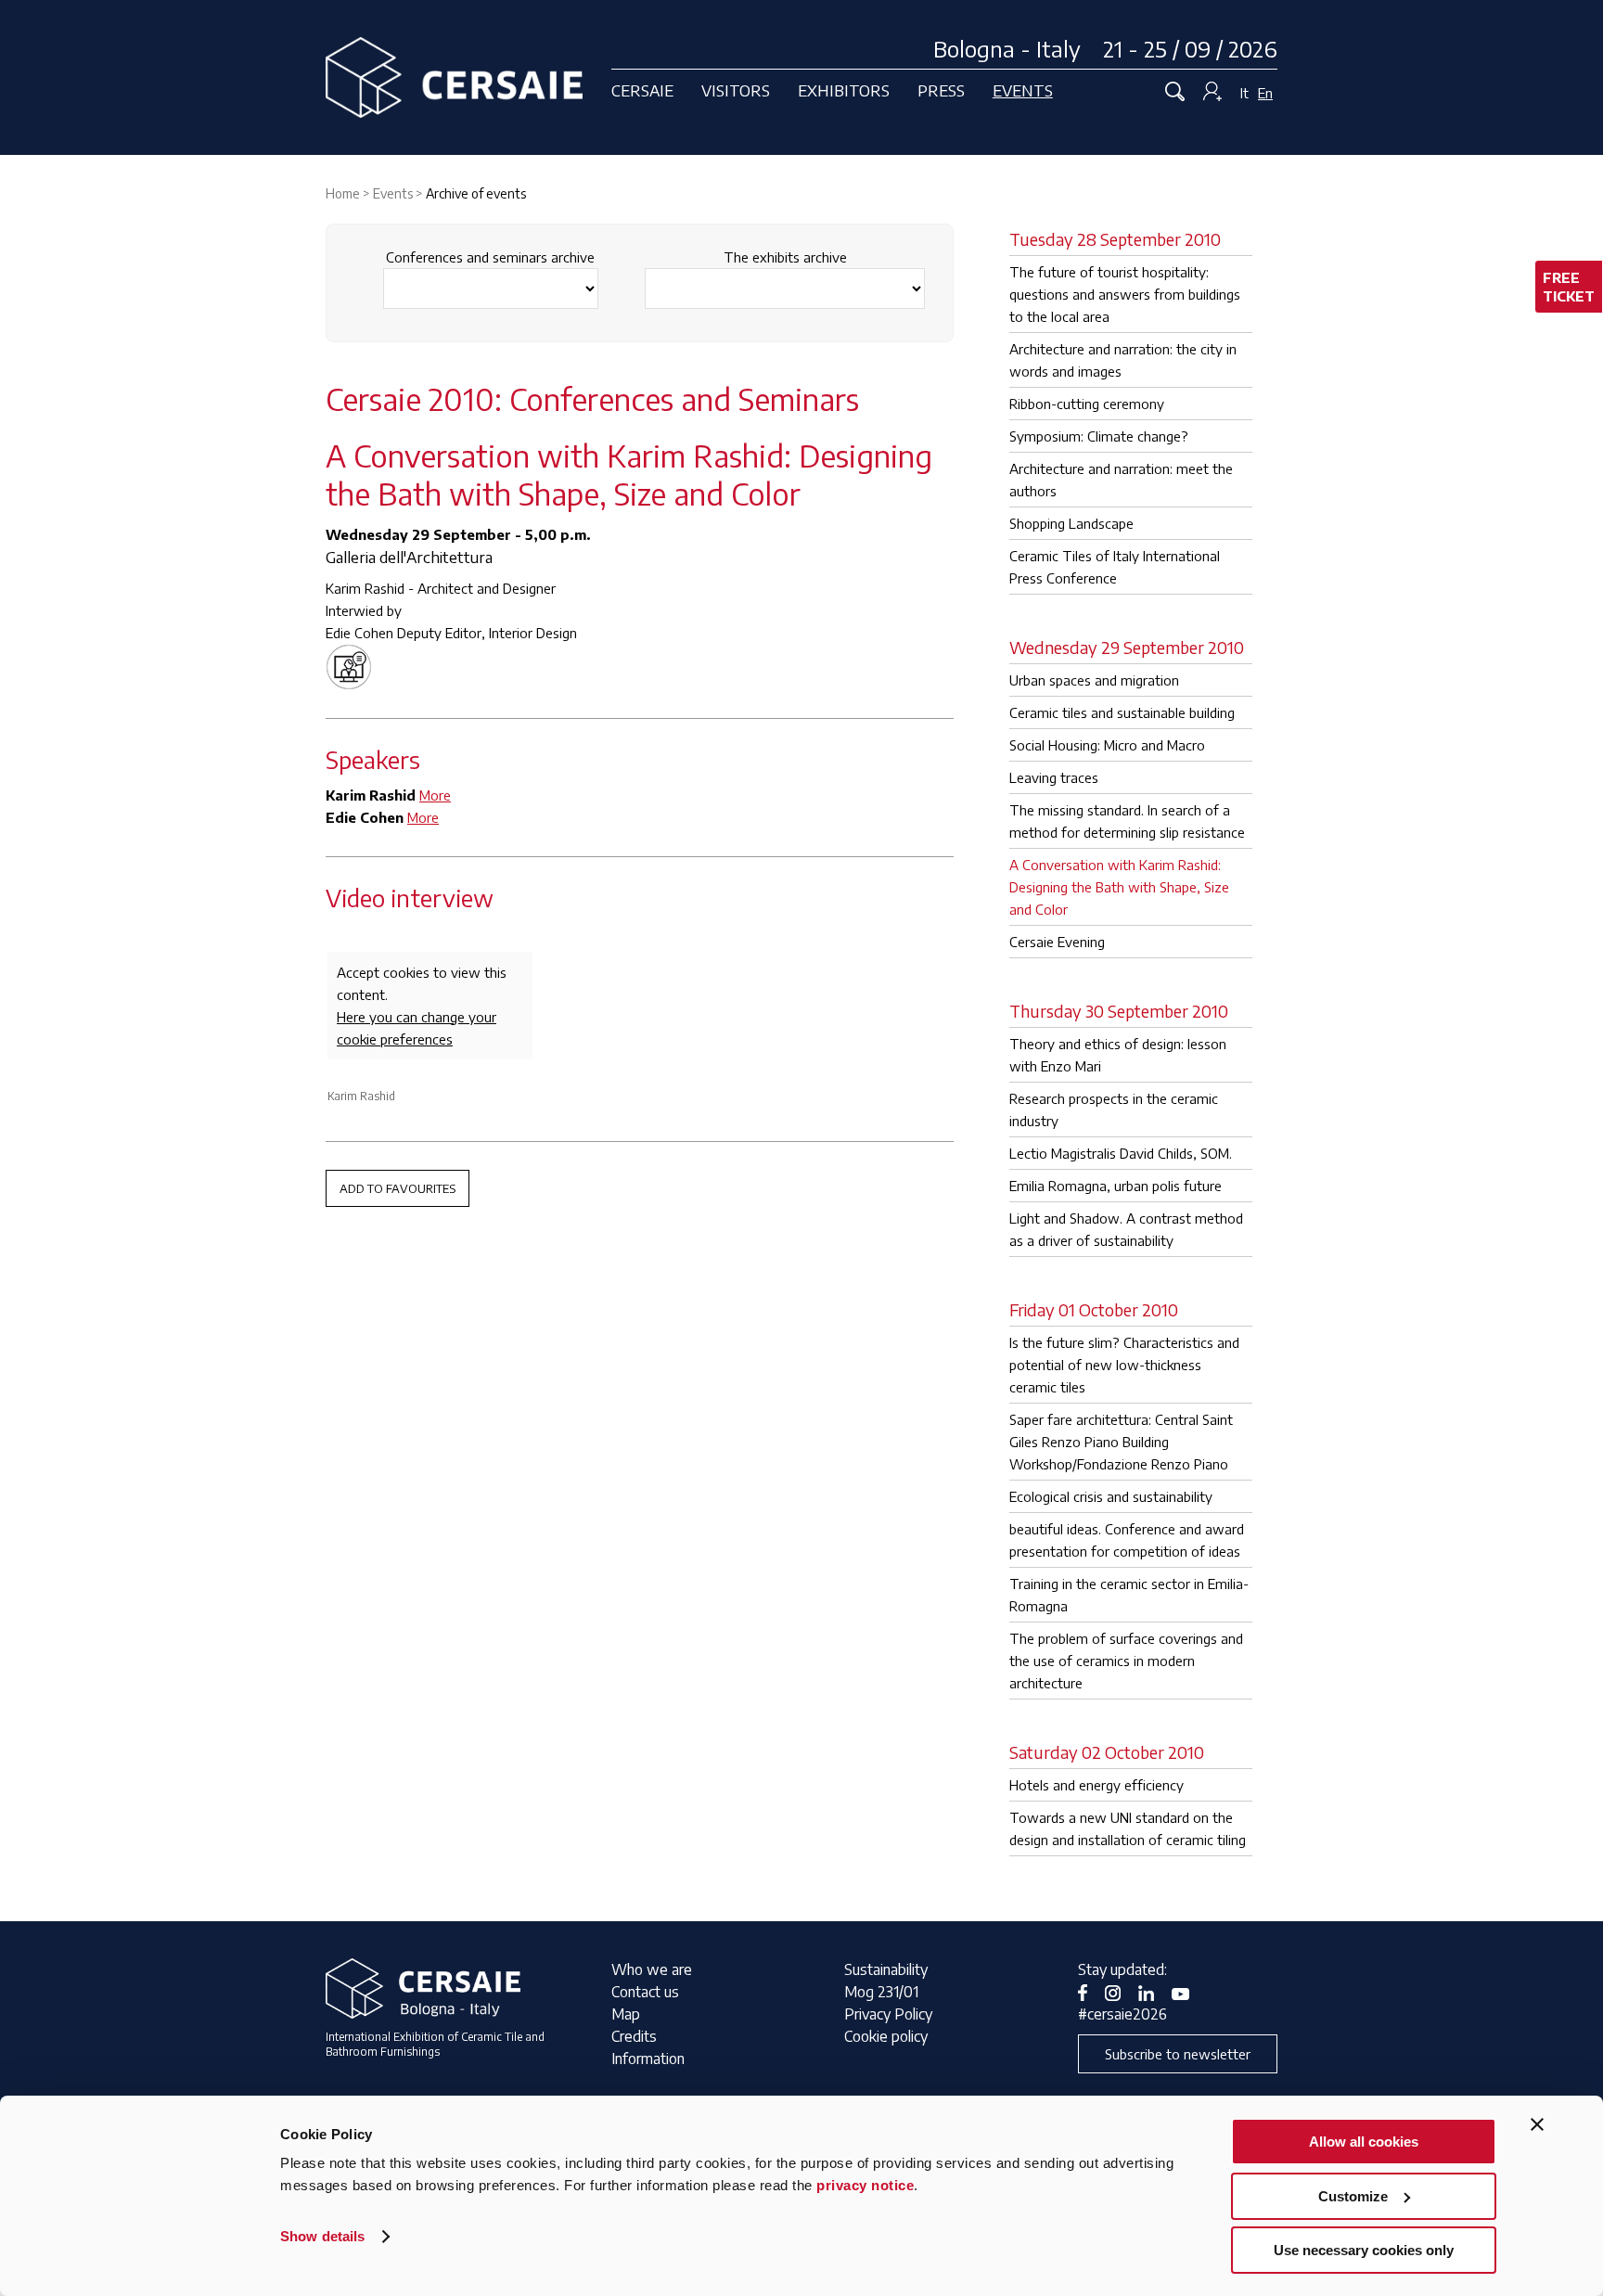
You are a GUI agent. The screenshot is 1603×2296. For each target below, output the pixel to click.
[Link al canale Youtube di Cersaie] (1187, 1992)
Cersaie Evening (1057, 942)
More (435, 795)
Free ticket (1569, 287)
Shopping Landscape (1071, 523)
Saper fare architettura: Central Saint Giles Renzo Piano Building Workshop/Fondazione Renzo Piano (1121, 1442)
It (1244, 93)
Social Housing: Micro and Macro (1107, 745)
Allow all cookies (1364, 2142)
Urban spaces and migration (1094, 680)
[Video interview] (353, 665)
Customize (1353, 2196)
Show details (322, 2236)
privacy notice (865, 2185)
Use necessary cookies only (1364, 2250)
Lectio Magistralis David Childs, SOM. (1121, 1153)
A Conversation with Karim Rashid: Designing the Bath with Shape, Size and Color (1119, 887)
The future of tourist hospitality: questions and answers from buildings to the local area (1125, 294)
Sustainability (886, 1969)
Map (626, 2014)
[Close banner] (1537, 2124)
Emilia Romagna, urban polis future (1116, 1186)
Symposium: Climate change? (1099, 436)
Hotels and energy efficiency (1096, 1785)
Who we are (652, 1969)
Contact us (645, 1992)
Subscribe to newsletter (1178, 2054)
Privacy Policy (888, 2014)
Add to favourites (398, 1188)
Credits (634, 2036)
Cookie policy (886, 2036)
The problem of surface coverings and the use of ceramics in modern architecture (1126, 1661)
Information (648, 2059)
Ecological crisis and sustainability (1111, 1496)
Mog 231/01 (881, 1992)
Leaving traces (1054, 777)
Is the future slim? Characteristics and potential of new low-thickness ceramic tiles (1124, 1365)
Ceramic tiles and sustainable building (1122, 712)
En (1265, 93)
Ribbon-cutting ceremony (1087, 404)
